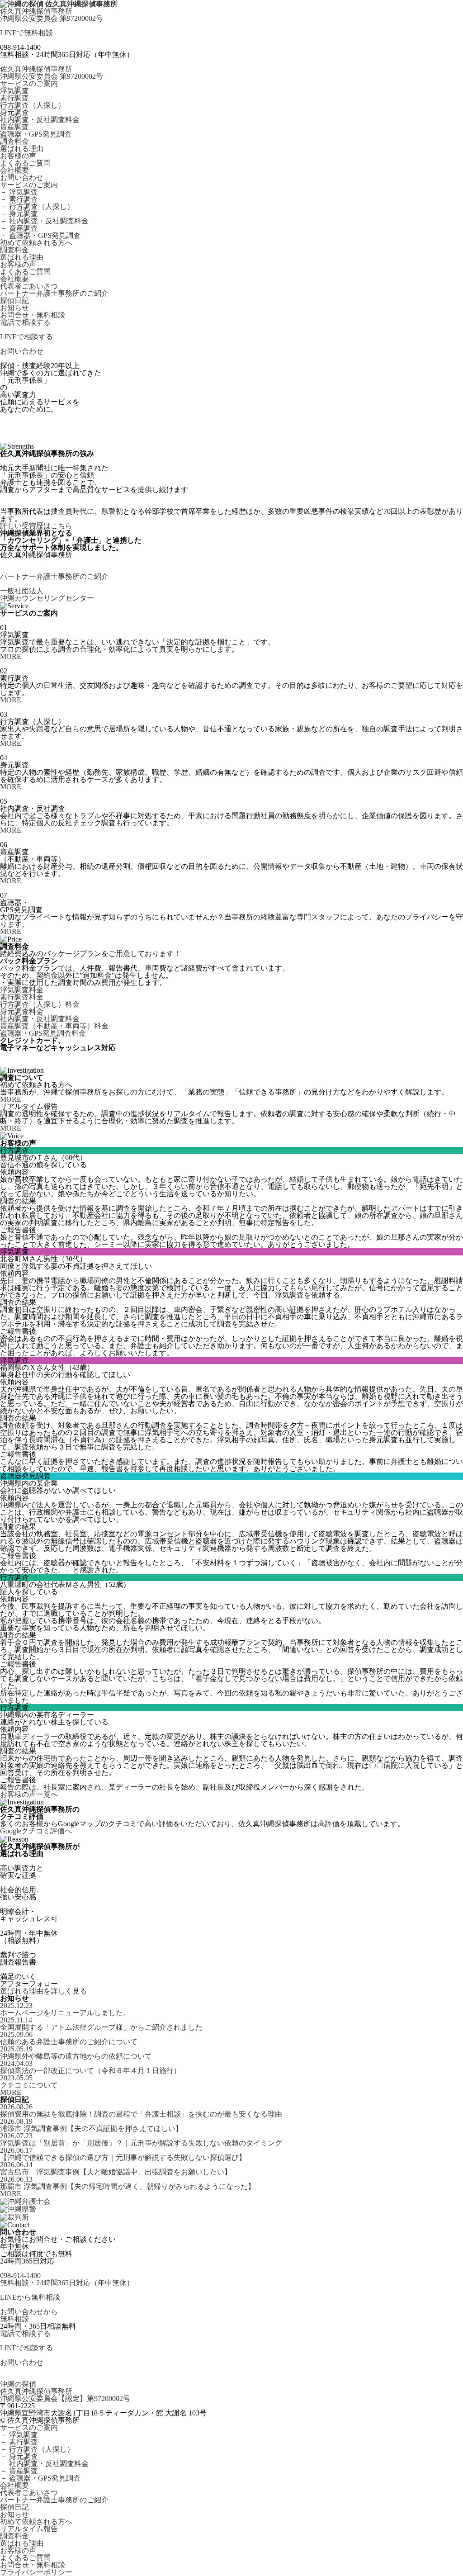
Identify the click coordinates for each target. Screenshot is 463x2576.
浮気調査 (14, 91)
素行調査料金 (22, 997)
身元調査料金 (22, 1012)
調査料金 (14, 142)
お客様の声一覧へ (29, 1795)
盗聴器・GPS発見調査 (36, 134)
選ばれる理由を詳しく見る (43, 1991)
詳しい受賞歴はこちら (36, 526)
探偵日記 (14, 301)
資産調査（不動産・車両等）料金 (54, 1026)
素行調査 (14, 98)
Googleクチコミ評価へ (36, 1831)
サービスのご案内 (29, 84)
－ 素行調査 (19, 199)
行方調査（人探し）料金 (40, 1004)
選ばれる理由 (22, 149)
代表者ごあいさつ (29, 286)
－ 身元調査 (19, 214)
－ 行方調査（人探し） (37, 207)
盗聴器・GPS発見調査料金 (43, 1033)
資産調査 (14, 127)
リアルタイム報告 (29, 2529)
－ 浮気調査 (19, 192)
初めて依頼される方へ (36, 243)
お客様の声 (18, 156)
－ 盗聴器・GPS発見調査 (40, 236)
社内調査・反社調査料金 (40, 120)
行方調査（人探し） (33, 105)
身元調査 (14, 113)
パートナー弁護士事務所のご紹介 (54, 294)
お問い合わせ (22, 178)
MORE (11, 657)
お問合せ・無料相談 (33, 315)
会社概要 (14, 170)
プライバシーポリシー (36, 2572)
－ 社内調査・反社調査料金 (44, 221)
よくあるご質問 (25, 163)
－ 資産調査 (19, 228)
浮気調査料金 (22, 990)
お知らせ (14, 308)
